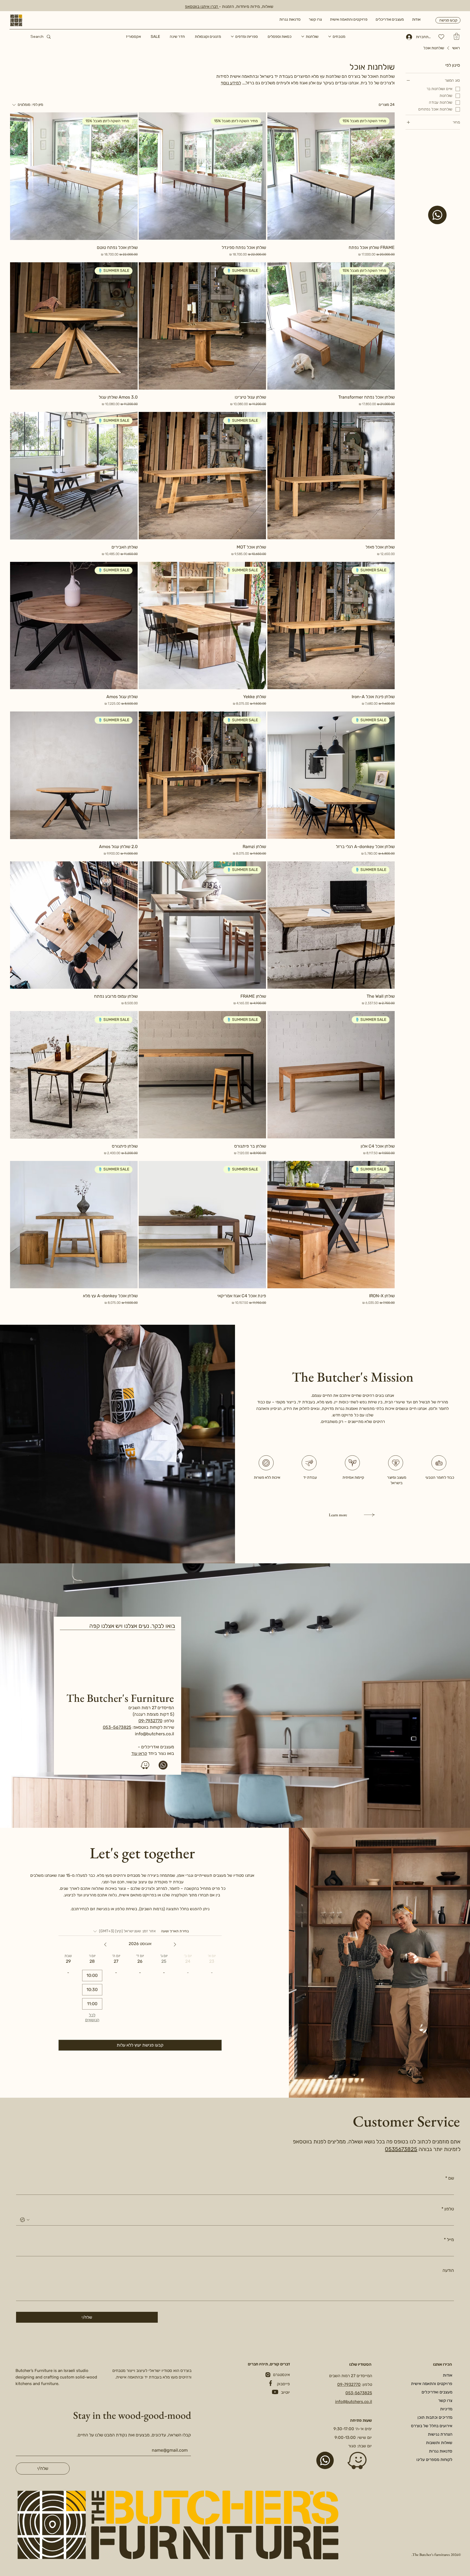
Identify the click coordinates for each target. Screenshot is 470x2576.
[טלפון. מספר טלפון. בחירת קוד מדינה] (25, 2220)
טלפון (448, 2209)
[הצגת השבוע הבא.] (105, 1945)
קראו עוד (139, 1753)
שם (450, 2178)
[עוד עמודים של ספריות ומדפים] (232, 36)
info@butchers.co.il (154, 1734)
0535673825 (401, 2149)
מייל (449, 2240)
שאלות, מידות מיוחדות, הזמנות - (246, 7)
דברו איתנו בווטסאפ (202, 7)
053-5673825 (117, 1727)
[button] (457, 36)
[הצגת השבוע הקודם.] (175, 1945)
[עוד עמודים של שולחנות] (303, 36)
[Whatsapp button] (325, 2460)
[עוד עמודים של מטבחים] (330, 36)
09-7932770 (150, 1721)
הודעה (448, 2270)
